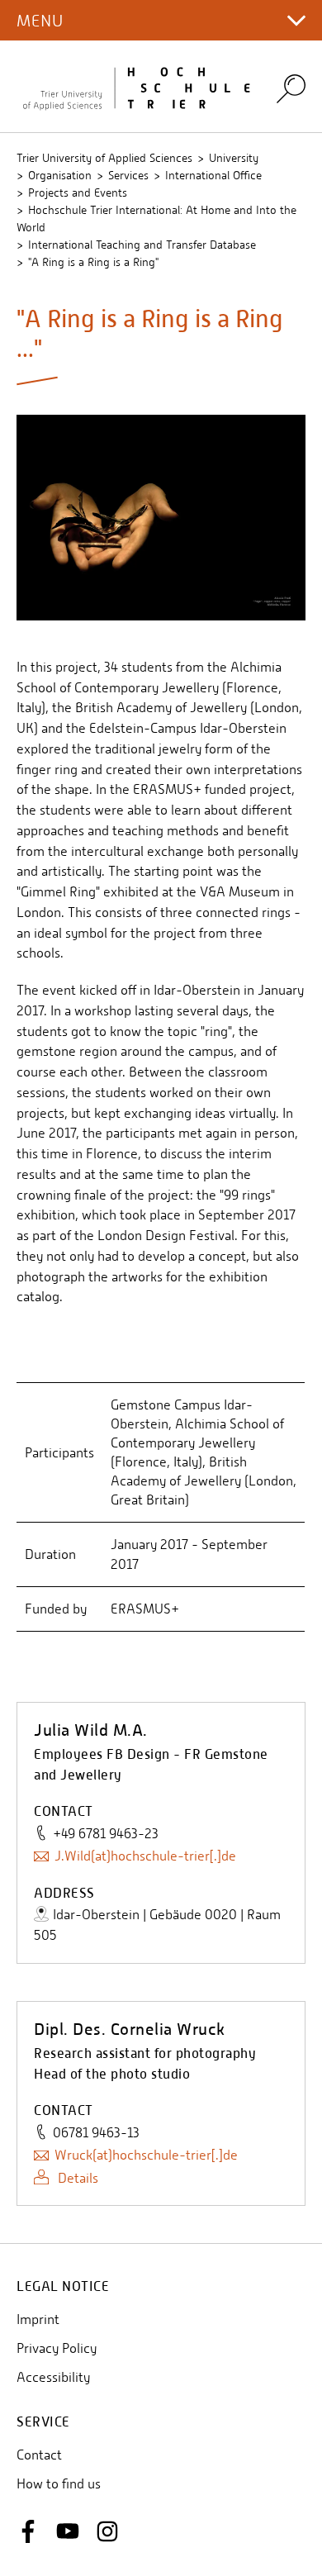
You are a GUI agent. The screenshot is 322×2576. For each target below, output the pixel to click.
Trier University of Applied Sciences (104, 158)
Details (76, 2178)
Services (128, 175)
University (234, 158)
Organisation (60, 175)
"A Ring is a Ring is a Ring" (93, 262)
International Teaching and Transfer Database (142, 245)
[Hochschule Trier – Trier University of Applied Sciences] (136, 86)
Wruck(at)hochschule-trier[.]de (146, 2155)
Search (291, 88)
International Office (213, 175)
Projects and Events (78, 192)
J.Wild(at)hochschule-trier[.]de (145, 1856)
